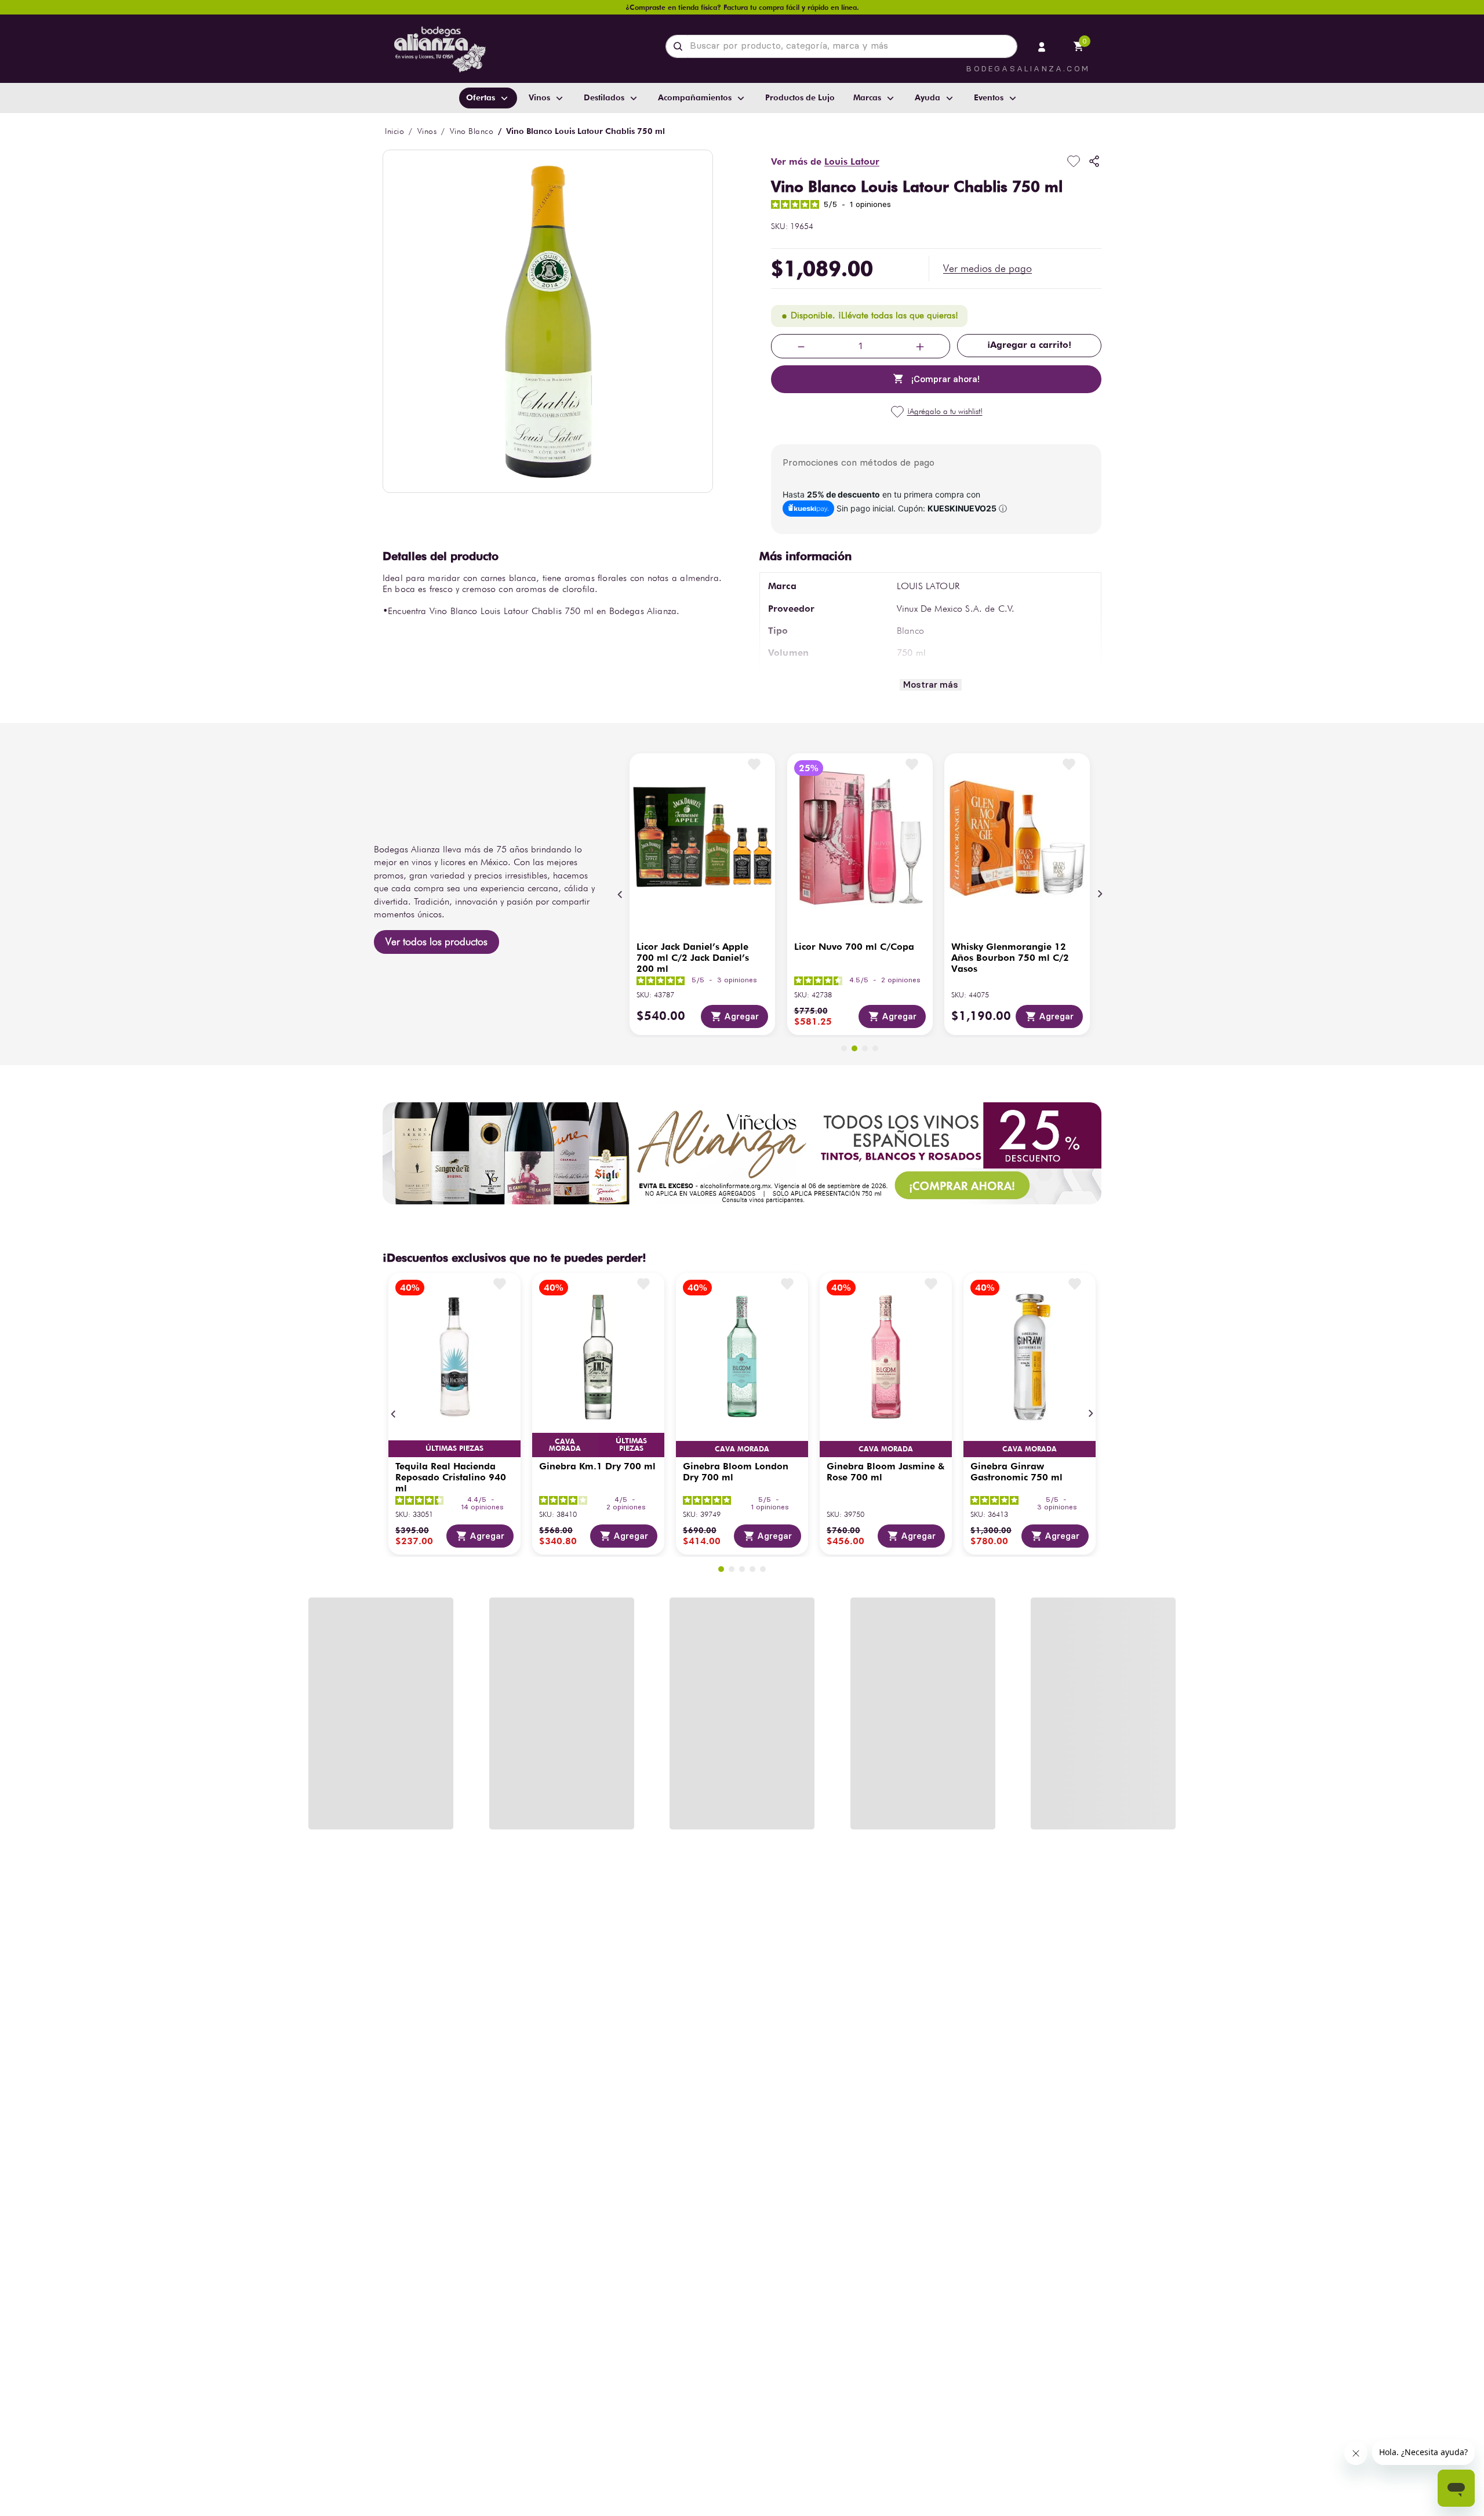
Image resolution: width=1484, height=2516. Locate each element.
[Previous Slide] (620, 894)
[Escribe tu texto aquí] (742, 2301)
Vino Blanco (472, 131)
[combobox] (841, 46)
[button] (987, 268)
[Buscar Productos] (680, 46)
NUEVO (814, 1809)
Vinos (427, 131)
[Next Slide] (1100, 894)
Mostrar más (931, 685)
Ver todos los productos (437, 941)
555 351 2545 (969, 2390)
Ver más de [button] (825, 161)
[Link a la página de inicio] (394, 131)
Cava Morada (565, 1445)
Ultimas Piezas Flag (454, 1449)
